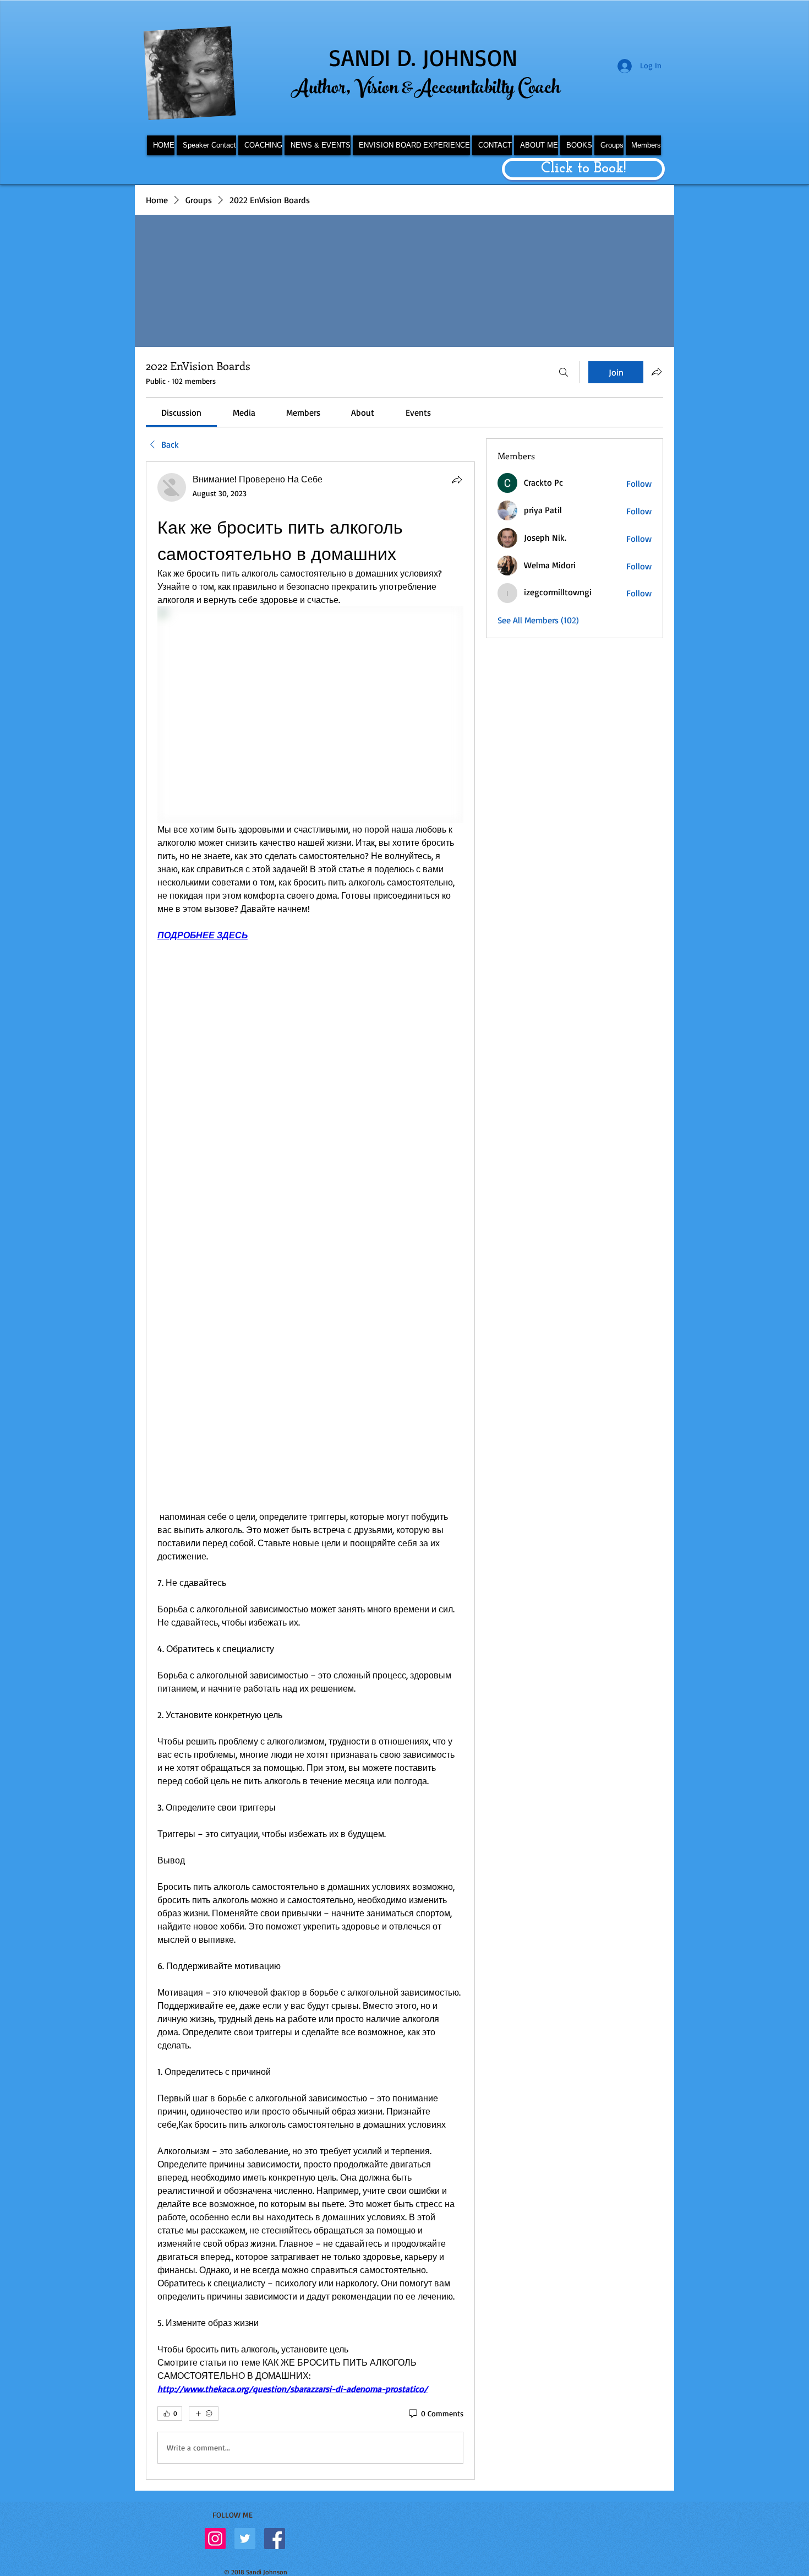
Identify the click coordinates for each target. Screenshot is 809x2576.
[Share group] (657, 372)
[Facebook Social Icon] (275, 2539)
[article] (310, 1471)
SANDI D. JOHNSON (423, 57)
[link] (181, 412)
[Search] (564, 372)
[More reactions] (204, 2414)
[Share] (457, 480)
